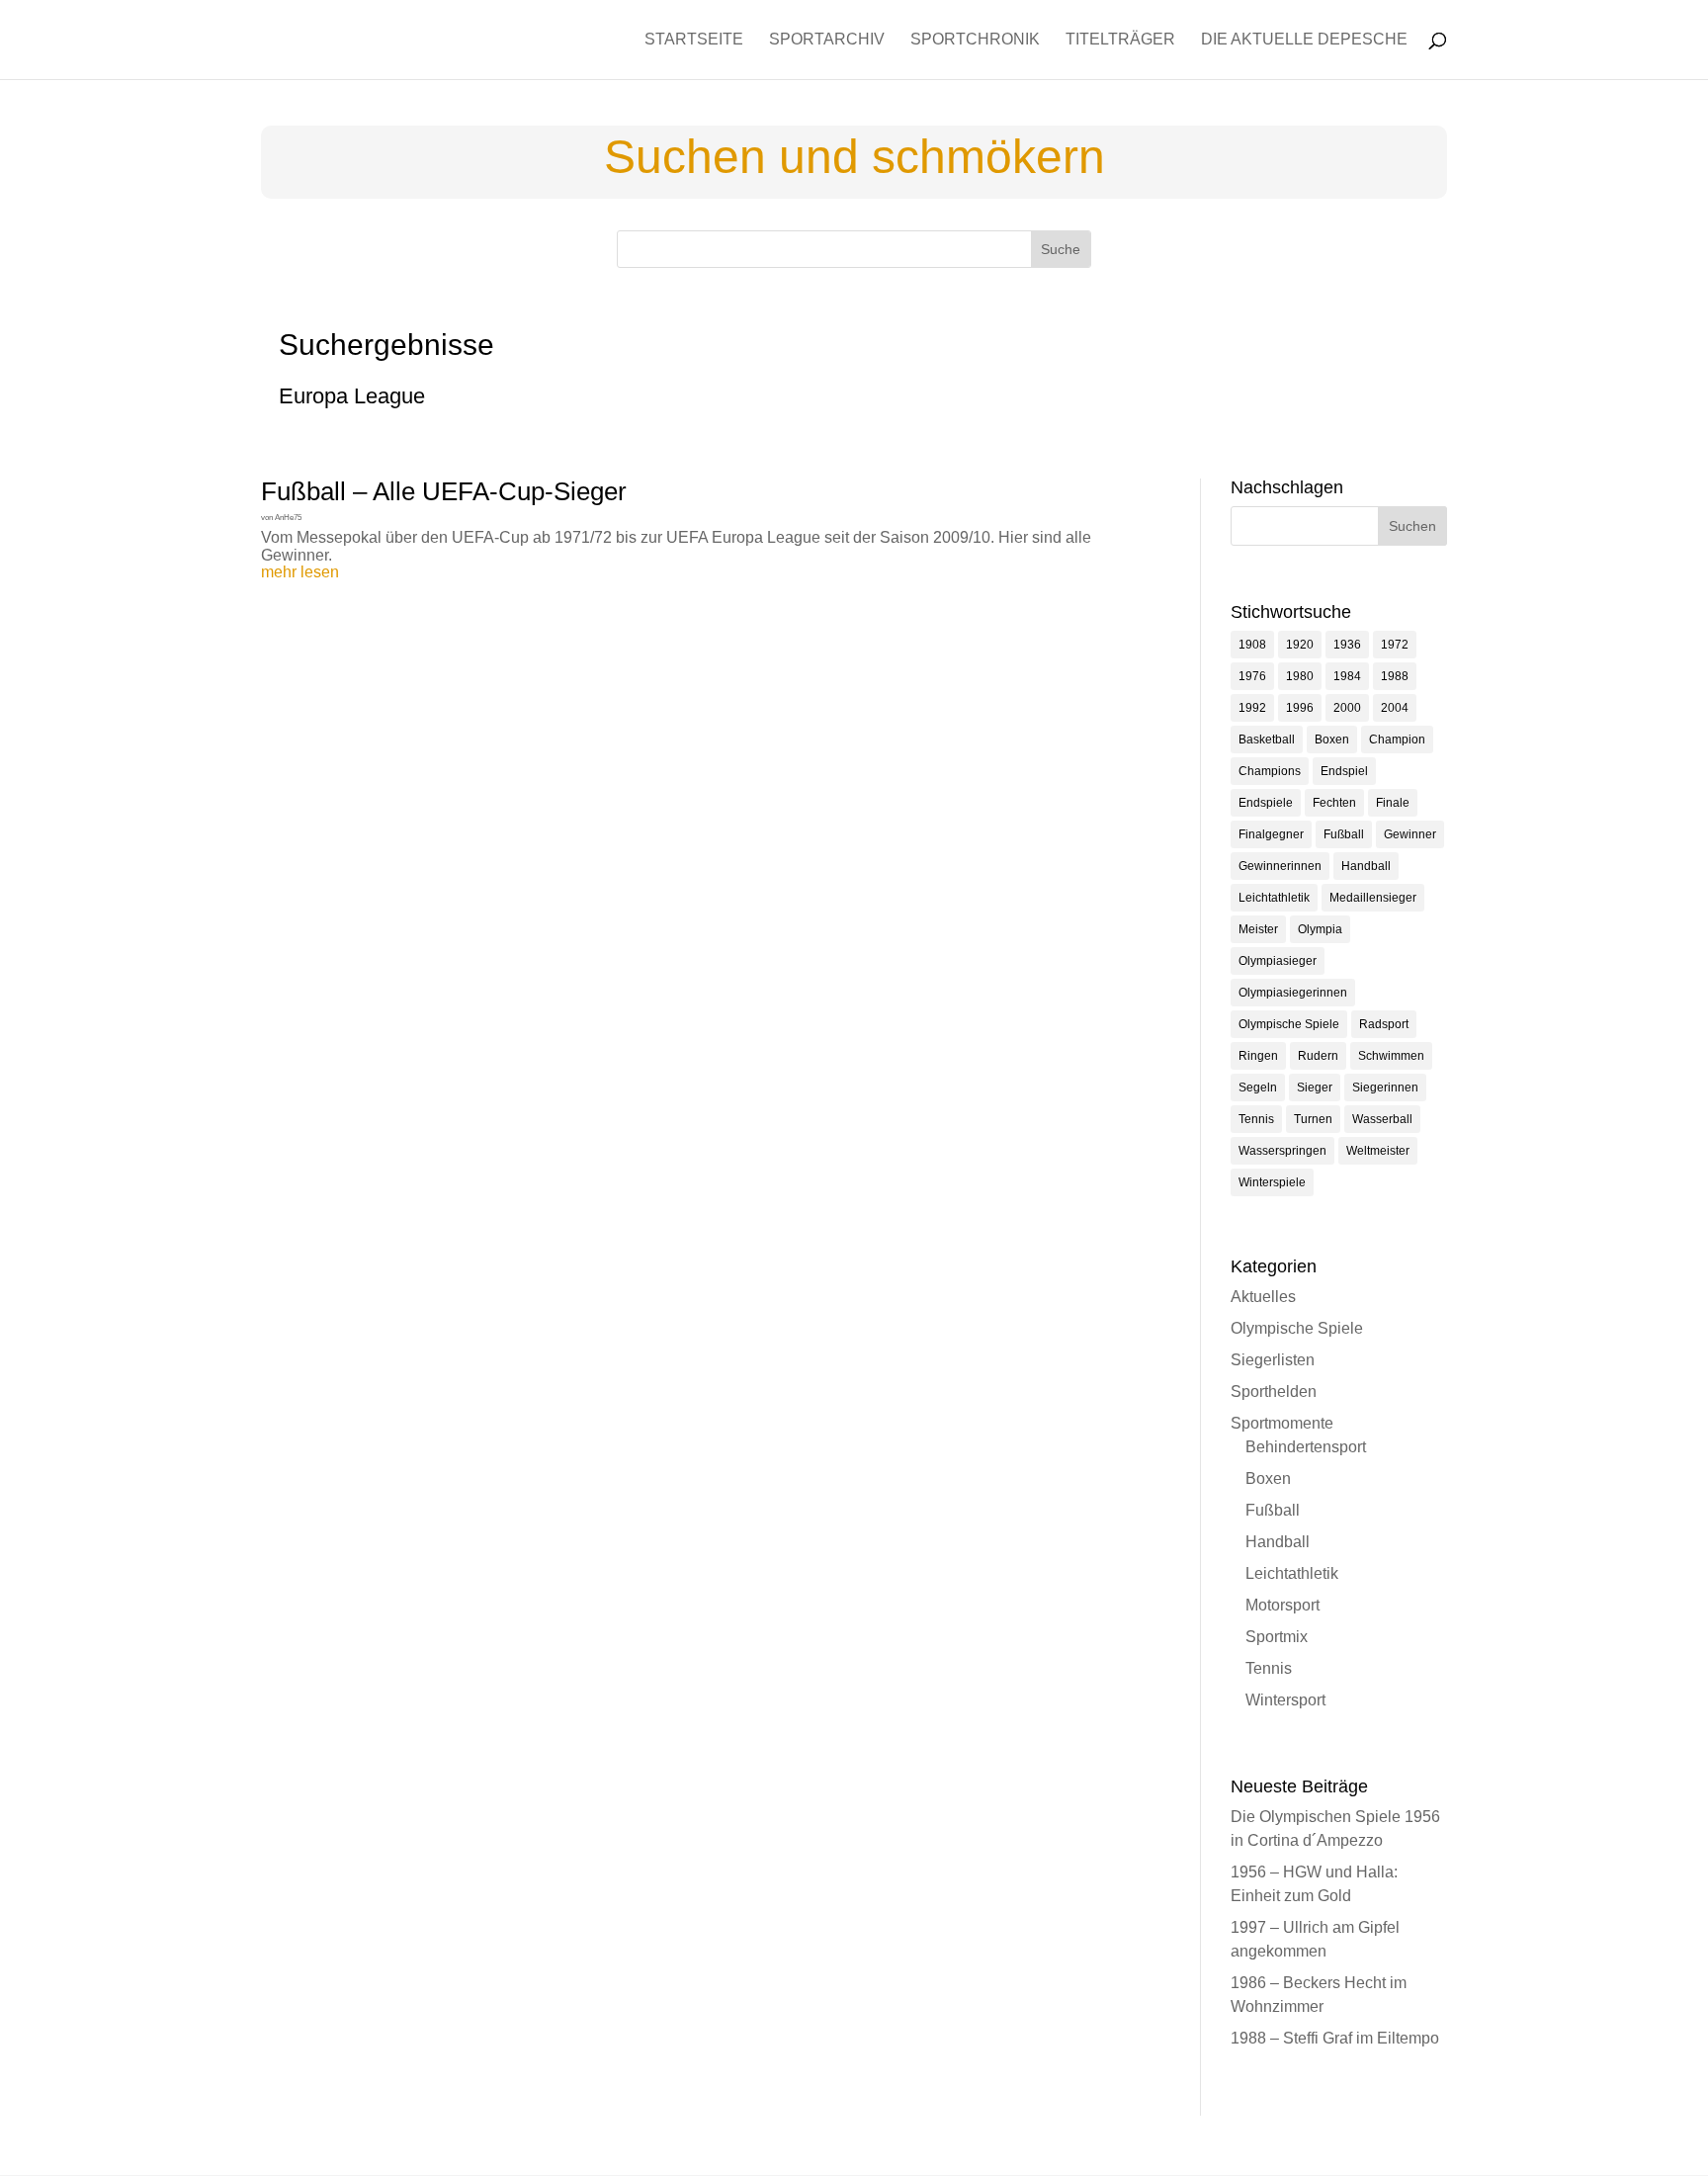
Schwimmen (1391, 1056)
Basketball (1267, 740)
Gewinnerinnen (1280, 866)
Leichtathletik (1274, 898)
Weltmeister (1378, 1151)
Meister (1258, 929)
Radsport (1384, 1024)
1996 (1300, 708)
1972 (1395, 645)
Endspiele (1266, 803)
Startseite (694, 40)
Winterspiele (1272, 1182)
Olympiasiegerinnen (1293, 993)
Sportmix (1277, 1637)
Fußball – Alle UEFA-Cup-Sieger (444, 491)
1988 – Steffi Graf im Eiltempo (1335, 2038)
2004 (1395, 708)
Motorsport (1282, 1605)
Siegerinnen (1385, 1088)
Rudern (1318, 1056)
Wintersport (1285, 1700)
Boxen (1332, 740)
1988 (1395, 676)
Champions (1270, 771)
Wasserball (1382, 1119)
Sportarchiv (827, 40)
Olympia (1320, 929)
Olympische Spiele (1289, 1024)
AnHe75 (288, 518)
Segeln (1258, 1088)
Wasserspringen (1282, 1151)
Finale (1393, 803)
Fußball (1344, 834)
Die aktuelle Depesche (1304, 40)
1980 (1300, 676)
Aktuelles (1263, 1297)
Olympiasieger (1278, 961)
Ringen (1258, 1056)
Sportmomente (1282, 1423)
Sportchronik (975, 40)
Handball (1366, 866)
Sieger (1315, 1088)
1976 (1252, 676)
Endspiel (1344, 771)
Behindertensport (1306, 1447)
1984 (1347, 676)
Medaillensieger (1373, 898)
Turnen (1313, 1119)
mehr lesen (300, 572)
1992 (1252, 708)
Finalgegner (1271, 834)
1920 (1300, 645)
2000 (1347, 708)
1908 (1252, 645)
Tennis (1256, 1119)
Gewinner (1410, 834)
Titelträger (1120, 40)
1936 (1347, 645)
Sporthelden (1274, 1392)
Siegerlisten (1273, 1360)
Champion (1397, 740)
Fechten (1334, 803)
